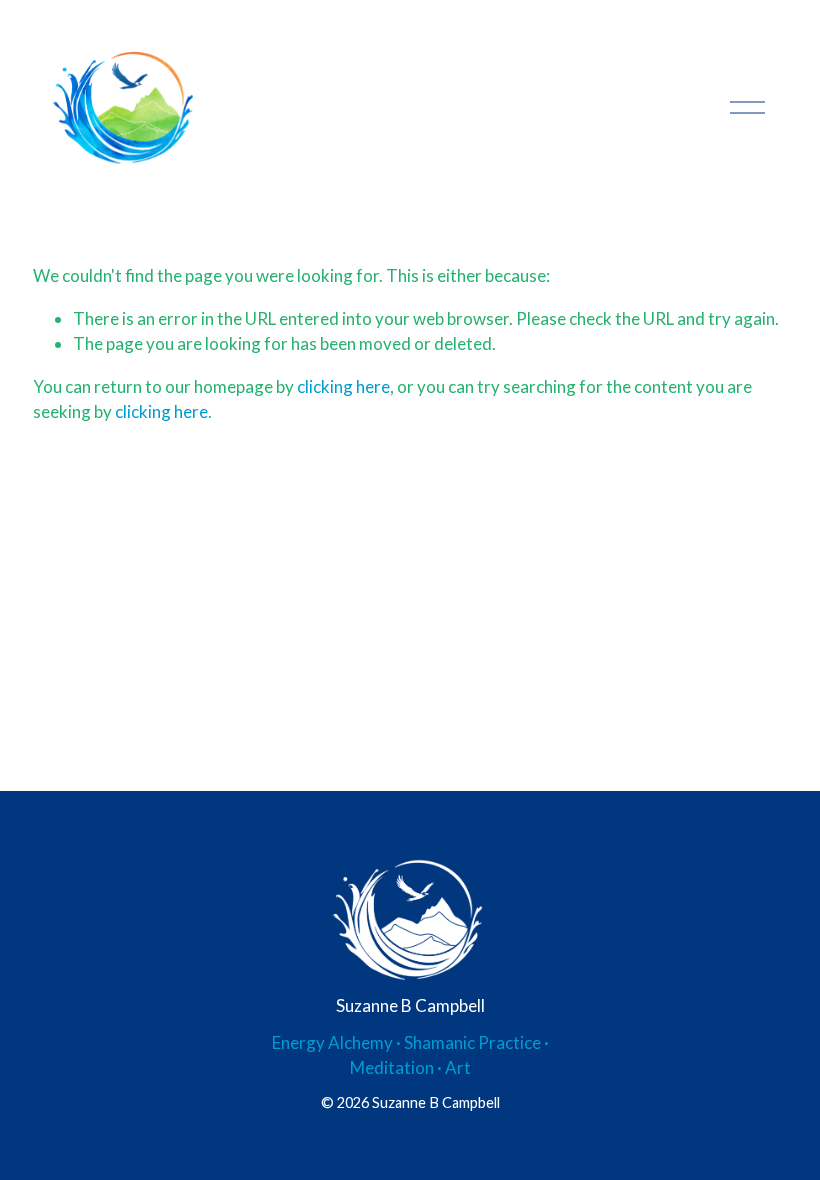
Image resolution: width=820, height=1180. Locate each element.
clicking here (343, 386)
